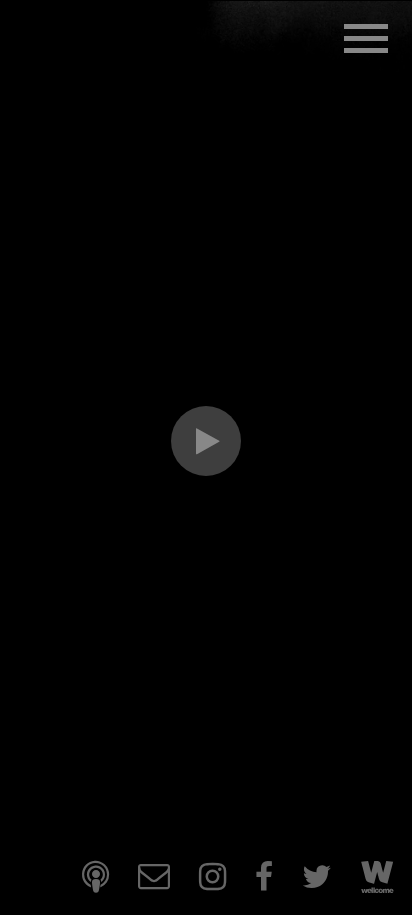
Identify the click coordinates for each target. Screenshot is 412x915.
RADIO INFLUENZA (188, 84)
